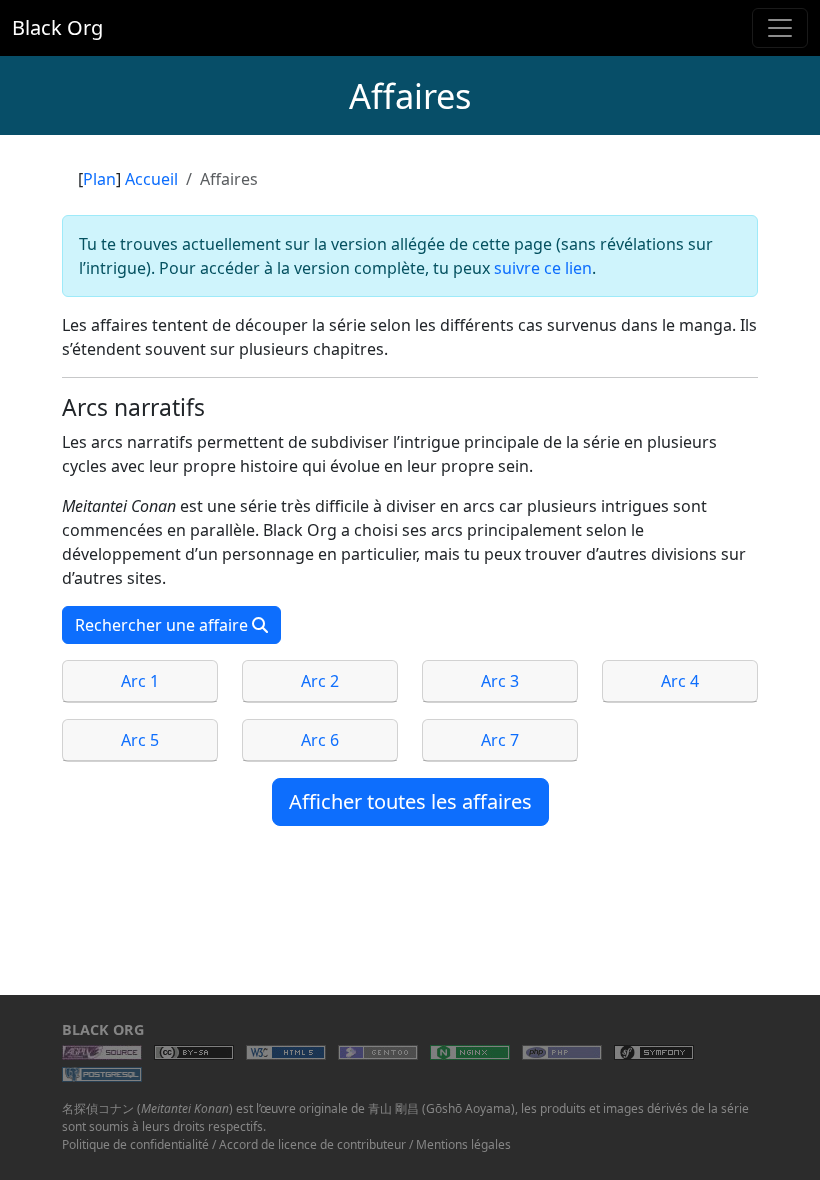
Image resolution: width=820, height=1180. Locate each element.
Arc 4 (680, 681)
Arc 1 (140, 681)
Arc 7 (500, 740)
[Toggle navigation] (780, 28)
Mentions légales (463, 1144)
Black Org (57, 27)
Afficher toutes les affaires (410, 801)
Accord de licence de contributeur (312, 1144)
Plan (99, 179)
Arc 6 (320, 740)
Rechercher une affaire (163, 625)
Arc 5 (140, 740)
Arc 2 (320, 681)
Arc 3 (500, 681)
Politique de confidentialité (135, 1144)
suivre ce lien (543, 268)
